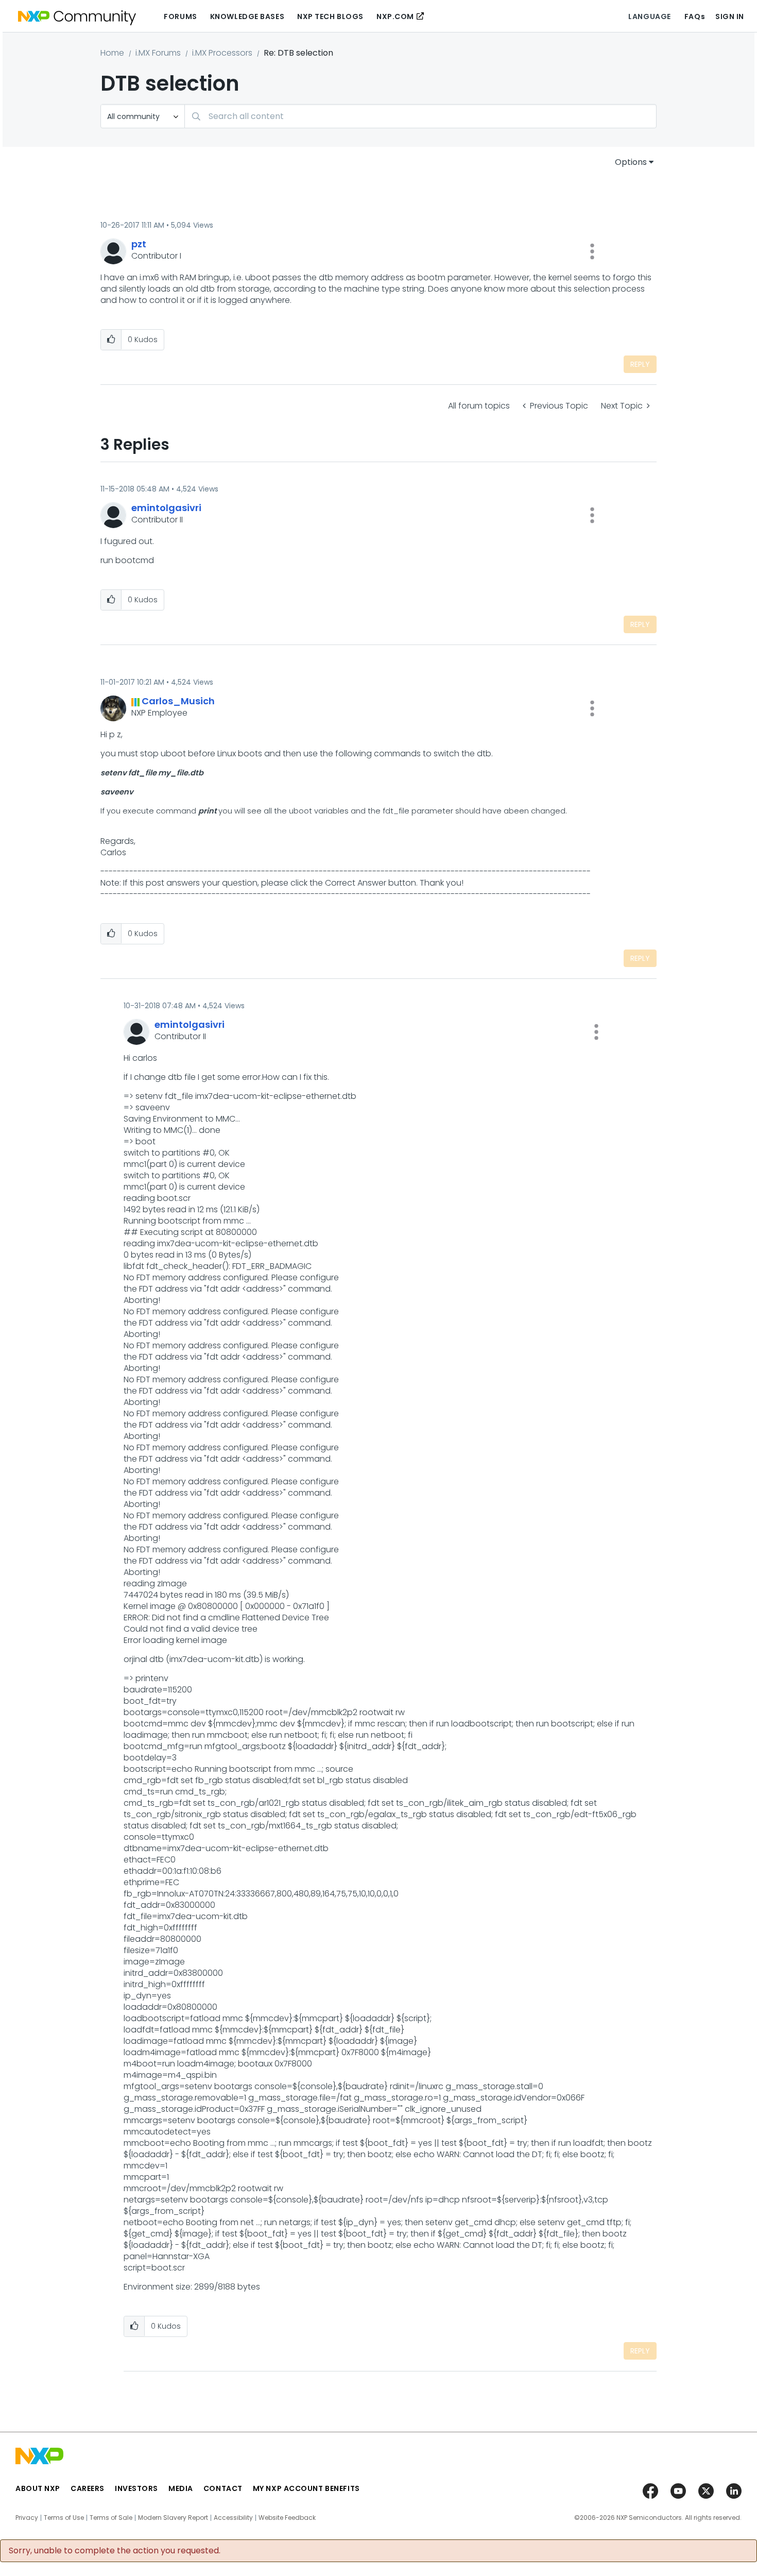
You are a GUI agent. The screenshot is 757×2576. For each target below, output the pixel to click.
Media (181, 2488)
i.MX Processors (222, 53)
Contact (223, 2488)
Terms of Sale (111, 2518)
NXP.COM (395, 16)
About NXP (38, 2488)
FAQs (695, 16)
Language (649, 16)
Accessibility (233, 2518)
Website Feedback (287, 2518)
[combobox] (420, 116)
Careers (88, 2488)
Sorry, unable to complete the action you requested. (115, 2551)
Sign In (730, 16)
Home (112, 53)
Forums (180, 16)
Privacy (27, 2518)
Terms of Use (64, 2518)
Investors (136, 2488)
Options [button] (631, 162)
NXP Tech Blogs (330, 16)
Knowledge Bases (247, 16)
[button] (592, 251)
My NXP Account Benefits (306, 2488)
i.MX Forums (158, 53)
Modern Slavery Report (173, 2518)
